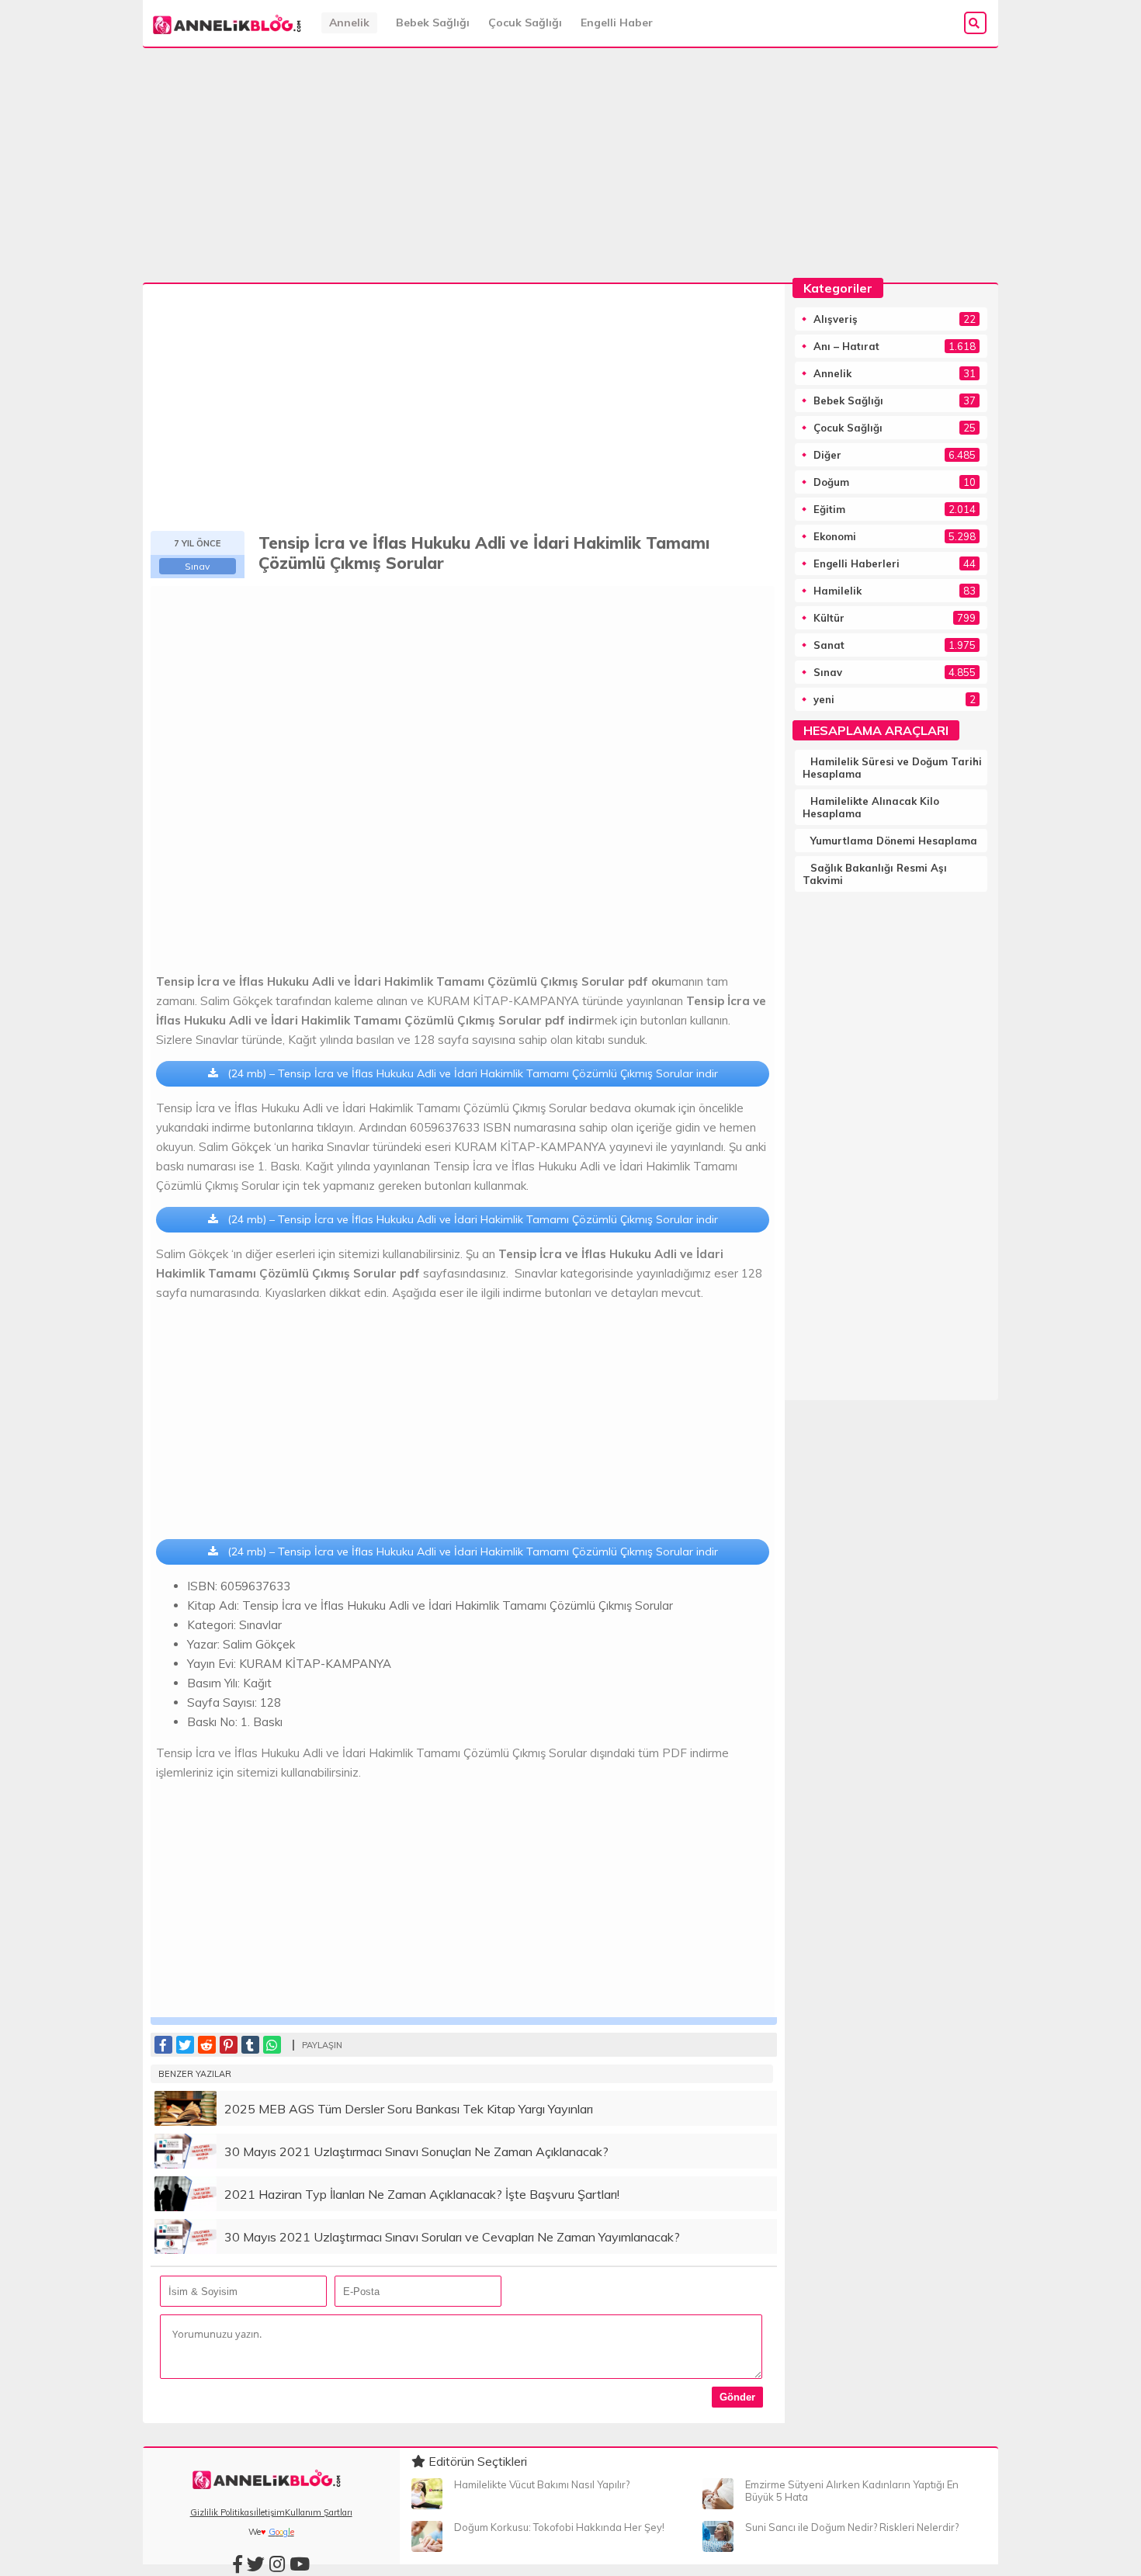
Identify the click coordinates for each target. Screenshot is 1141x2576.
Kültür (829, 618)
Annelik (349, 23)
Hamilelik (838, 591)
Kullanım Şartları (319, 2512)
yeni (824, 699)
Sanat (829, 645)
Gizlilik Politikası (223, 2512)
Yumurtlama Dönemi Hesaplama (894, 841)
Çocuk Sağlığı (525, 23)
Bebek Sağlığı (433, 23)
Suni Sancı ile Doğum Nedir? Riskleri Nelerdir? (852, 2527)
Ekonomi (835, 536)
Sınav (197, 566)
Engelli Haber (617, 23)
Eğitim (829, 509)
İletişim (271, 2512)
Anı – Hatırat (846, 346)
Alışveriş (836, 319)
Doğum (831, 482)
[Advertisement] (570, 165)
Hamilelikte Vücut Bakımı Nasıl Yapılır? (542, 2484)
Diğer (827, 455)
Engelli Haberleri (857, 563)
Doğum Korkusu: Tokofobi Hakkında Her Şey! (559, 2527)
